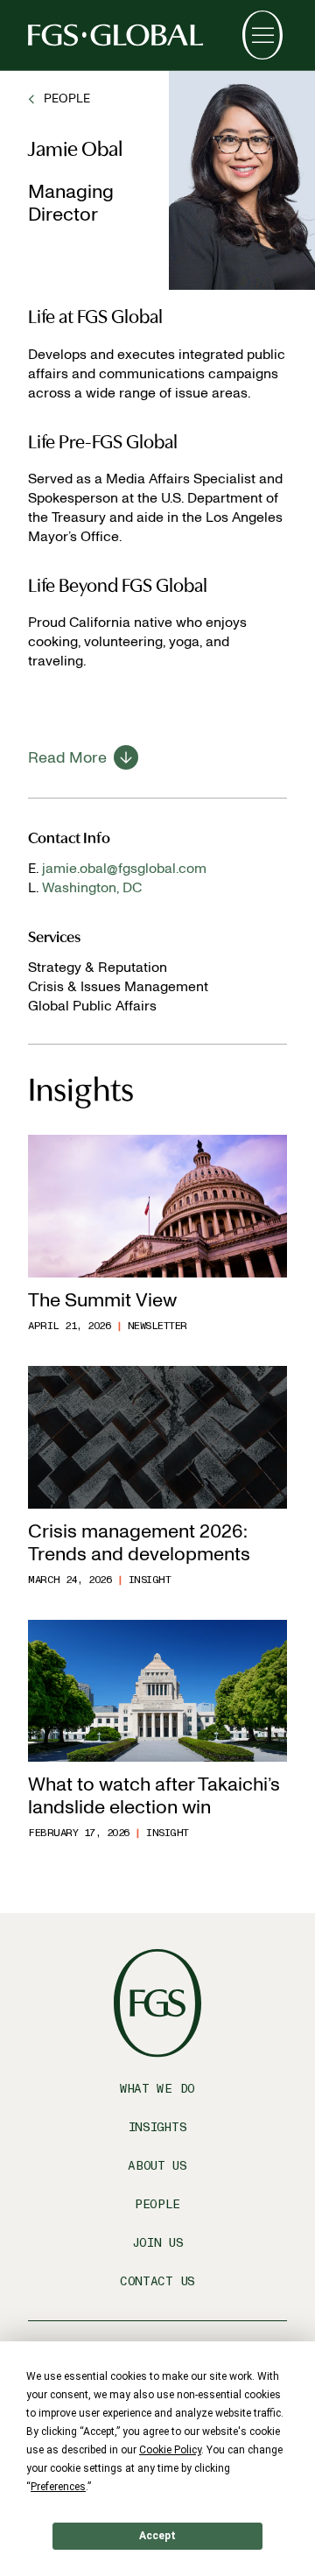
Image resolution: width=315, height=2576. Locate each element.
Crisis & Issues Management (118, 986)
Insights (158, 2127)
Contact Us (157, 2281)
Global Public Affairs (92, 1006)
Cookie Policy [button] (170, 2450)
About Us (157, 2166)
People (157, 2204)
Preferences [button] (58, 2487)
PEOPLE (67, 99)
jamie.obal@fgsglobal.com (124, 868)
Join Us (158, 2243)
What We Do (157, 2089)
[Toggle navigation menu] (262, 35)
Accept (157, 2536)
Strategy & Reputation (98, 967)
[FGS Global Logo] (115, 35)
